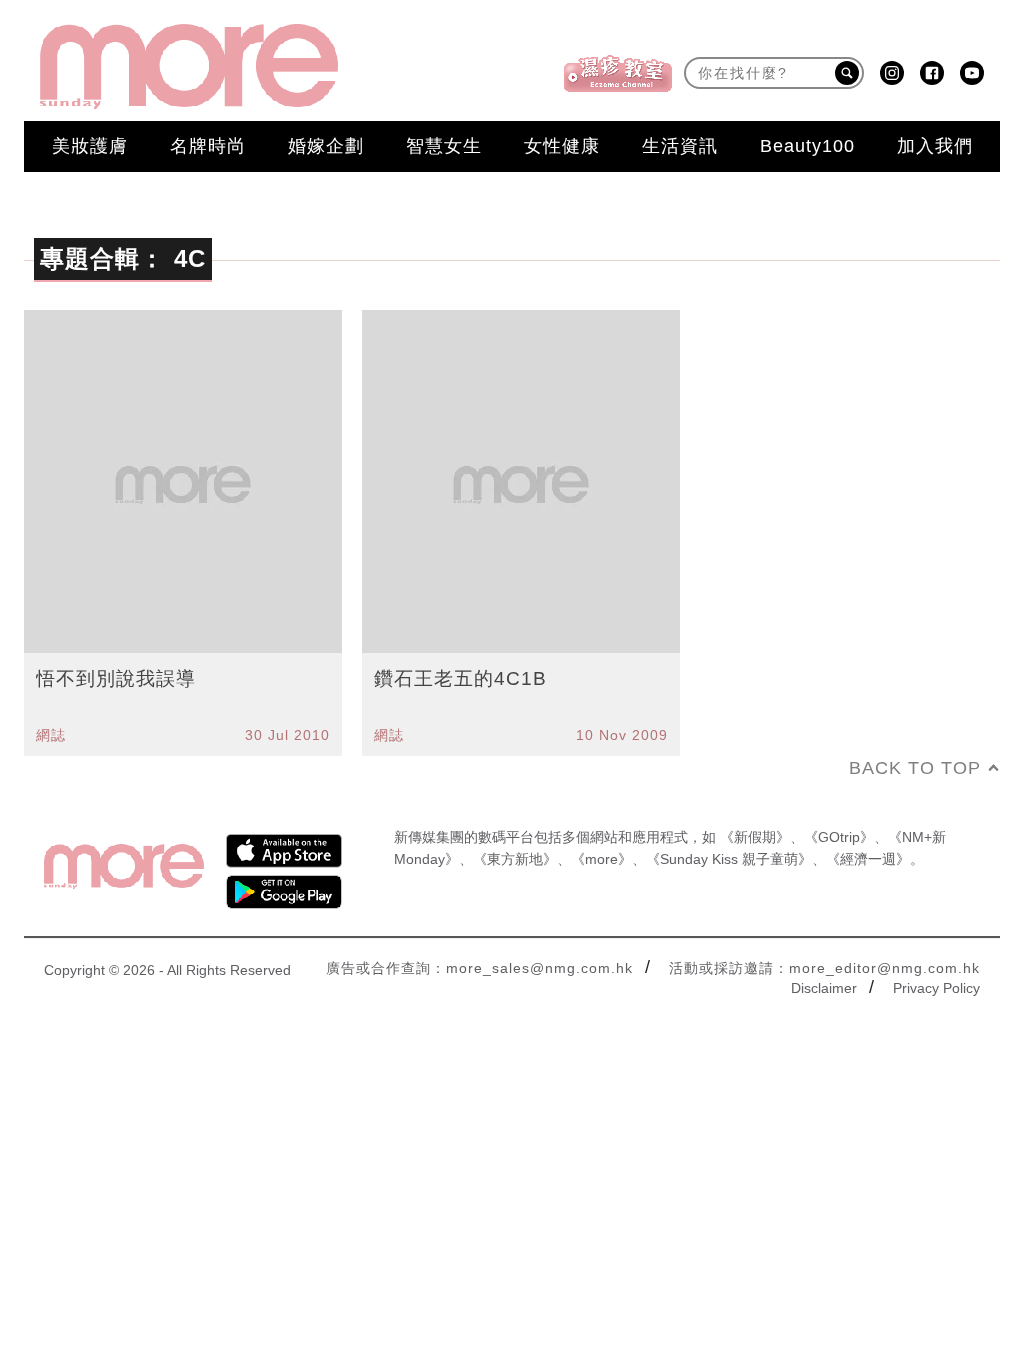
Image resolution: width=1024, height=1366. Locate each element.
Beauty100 (807, 146)
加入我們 (935, 146)
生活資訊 (680, 146)
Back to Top (915, 768)
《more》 (601, 859)
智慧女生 (444, 146)
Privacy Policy (936, 988)
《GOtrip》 (839, 837)
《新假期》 (755, 837)
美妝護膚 (90, 146)
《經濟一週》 (868, 859)
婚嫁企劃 (326, 146)
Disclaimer (824, 988)
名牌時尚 (208, 146)
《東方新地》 (515, 859)
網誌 (51, 735)
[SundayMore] (189, 66)
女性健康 (562, 146)
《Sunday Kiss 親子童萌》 (729, 859)
